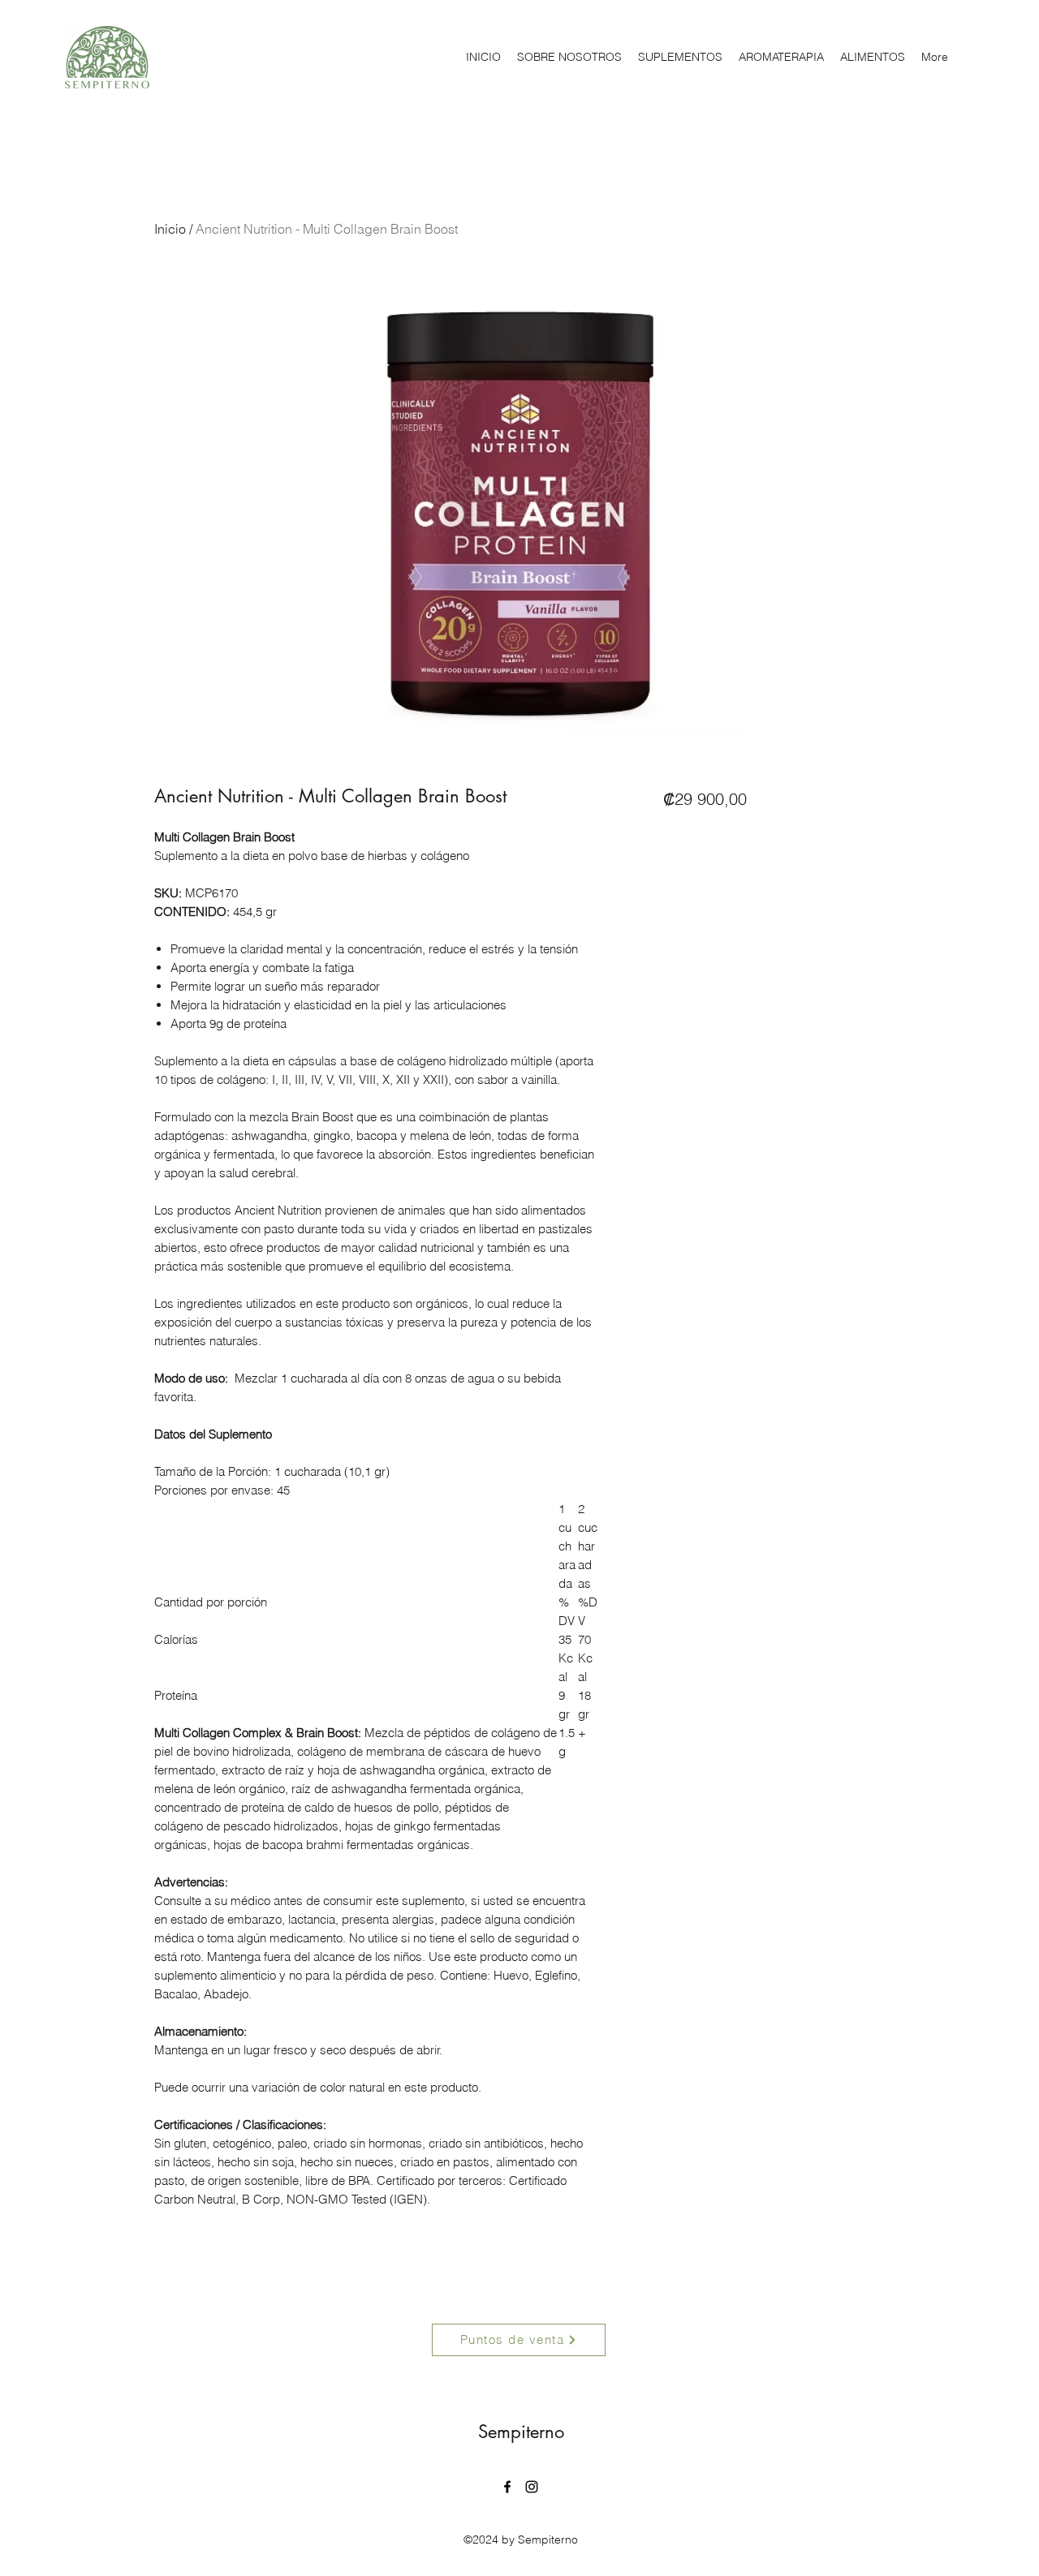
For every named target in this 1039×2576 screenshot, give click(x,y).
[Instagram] (532, 2487)
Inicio (170, 229)
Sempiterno (521, 2432)
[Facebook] (507, 2487)
